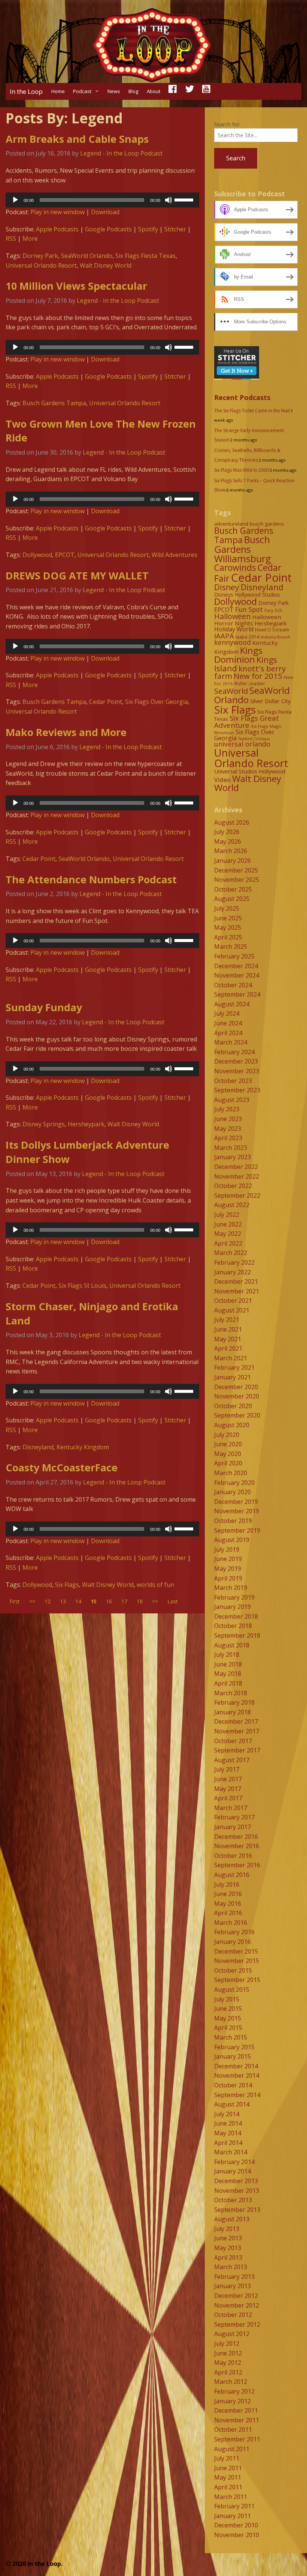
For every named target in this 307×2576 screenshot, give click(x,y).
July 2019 (227, 1549)
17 (124, 1601)
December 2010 (236, 2525)
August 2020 (232, 1425)
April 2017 (228, 1798)
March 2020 (231, 1473)
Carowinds (235, 567)
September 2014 (237, 2095)
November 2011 (237, 2420)
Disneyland (38, 1447)
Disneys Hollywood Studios (247, 595)
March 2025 (231, 947)
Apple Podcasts (57, 229)
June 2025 (228, 918)
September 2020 (237, 1415)
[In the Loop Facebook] (173, 91)
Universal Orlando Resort (41, 265)
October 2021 (233, 1301)
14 (78, 1601)
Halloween (232, 616)
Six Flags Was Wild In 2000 (241, 470)
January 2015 (232, 2056)
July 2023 (227, 1109)
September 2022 (237, 1195)
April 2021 (228, 1348)
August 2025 (232, 899)
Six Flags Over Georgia (156, 702)
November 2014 (237, 2075)
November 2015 (237, 1961)
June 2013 (228, 2238)
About (153, 91)
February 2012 (234, 2391)
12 (48, 1601)
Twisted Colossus (254, 739)
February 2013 (234, 2277)
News (114, 91)
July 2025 (227, 908)
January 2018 (232, 1712)
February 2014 (234, 2162)
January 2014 (232, 2171)
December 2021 (236, 1281)
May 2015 (228, 2018)
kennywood (232, 642)
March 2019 (231, 1588)
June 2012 (228, 2353)
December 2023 (236, 1061)
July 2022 (227, 1215)
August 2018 (232, 1645)
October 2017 (233, 1741)
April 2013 (228, 2258)
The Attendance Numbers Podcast (91, 879)
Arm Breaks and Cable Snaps (77, 139)
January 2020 (232, 1492)
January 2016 (232, 1942)
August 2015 (232, 1989)
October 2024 (233, 985)
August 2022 (232, 1205)
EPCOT (65, 555)
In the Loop (26, 91)
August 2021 (232, 1310)
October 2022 (233, 1186)
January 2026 (232, 861)
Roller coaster (250, 684)
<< (32, 1601)
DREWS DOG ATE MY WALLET (77, 575)
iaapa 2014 (247, 637)
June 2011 (228, 2468)
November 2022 (237, 1176)
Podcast (82, 91)
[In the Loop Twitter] (190, 91)
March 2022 (231, 1253)
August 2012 (232, 2334)
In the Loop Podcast (134, 153)
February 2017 (234, 1817)
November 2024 (237, 975)
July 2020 (227, 1435)
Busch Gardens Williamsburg (243, 549)
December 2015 (236, 1951)
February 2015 (234, 2047)
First (15, 1601)
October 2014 (233, 2085)
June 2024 (228, 1023)
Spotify (148, 229)
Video (222, 780)
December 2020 (236, 1387)
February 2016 (234, 1932)
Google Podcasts (108, 229)
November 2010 (237, 2535)
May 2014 (228, 2133)
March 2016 (231, 1923)
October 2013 (233, 2200)
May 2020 (228, 1454)
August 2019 (232, 1540)
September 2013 (237, 2210)
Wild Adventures (174, 555)
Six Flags (67, 1585)
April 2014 (228, 2143)
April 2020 (228, 1463)
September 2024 (237, 994)
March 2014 (231, 2152)
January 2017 (232, 1827)
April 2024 (228, 1033)
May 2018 (228, 1674)
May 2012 (228, 2363)
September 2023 (237, 1090)
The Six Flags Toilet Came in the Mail (252, 411)
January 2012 (232, 2401)
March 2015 (231, 2037)
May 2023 (228, 1129)
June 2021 (228, 1329)
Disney (227, 587)
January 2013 (232, 2286)
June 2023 (228, 1119)
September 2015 (237, 1980)
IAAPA (224, 636)
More (30, 238)
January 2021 (232, 1377)
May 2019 (228, 1569)
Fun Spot (249, 609)
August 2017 (232, 1760)
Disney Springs (44, 1124)
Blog (133, 91)
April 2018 (228, 1683)
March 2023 (231, 1148)
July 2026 (227, 832)
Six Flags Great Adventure (247, 721)
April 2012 (228, 2372)
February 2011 (234, 2506)
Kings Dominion (238, 655)
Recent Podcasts (242, 397)
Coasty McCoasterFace (62, 1467)
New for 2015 (258, 676)
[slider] (185, 199)
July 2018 (227, 1655)
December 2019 (236, 1502)
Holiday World (234, 629)
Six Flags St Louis (82, 1286)
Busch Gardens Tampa (54, 403)
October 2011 (233, 2429)
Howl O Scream (272, 630)
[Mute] (168, 200)
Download (105, 212)
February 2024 (234, 1052)
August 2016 (232, 1875)
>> (155, 1601)
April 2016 (228, 1913)
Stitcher (175, 229)
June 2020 (228, 1444)
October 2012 (233, 2315)
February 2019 (234, 1597)
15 (94, 1601)
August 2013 (232, 2219)
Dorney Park (40, 256)
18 (140, 1601)
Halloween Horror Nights (248, 620)
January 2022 (232, 1272)
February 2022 (234, 1262)
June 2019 (228, 1559)
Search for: (227, 124)
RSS (11, 238)
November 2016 (237, 1846)
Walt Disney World (106, 265)
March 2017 (231, 1808)
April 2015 (228, 2028)
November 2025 (237, 880)
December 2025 (236, 870)
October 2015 (233, 1970)
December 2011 (236, 2410)
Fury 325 (273, 610)
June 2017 (228, 1779)
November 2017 (237, 1731)
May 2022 (228, 1234)
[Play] (15, 200)
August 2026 (232, 822)
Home (58, 91)
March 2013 (231, 2267)
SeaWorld (231, 691)
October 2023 (233, 1081)
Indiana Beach (275, 637)
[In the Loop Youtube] (206, 91)
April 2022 (228, 1243)
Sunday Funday (44, 1007)
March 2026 (231, 851)
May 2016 (228, 1903)
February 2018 (234, 1702)
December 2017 (236, 1721)
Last (173, 1601)
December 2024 (236, 966)
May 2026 (228, 841)
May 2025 (228, 927)
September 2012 (237, 2324)
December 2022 (236, 1167)
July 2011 (227, 2458)
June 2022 (228, 1224)
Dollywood (37, 555)
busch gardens (267, 524)
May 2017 (228, 1789)
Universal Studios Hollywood (250, 771)
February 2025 (234, 956)
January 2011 (232, 2516)
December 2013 (236, 2181)
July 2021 (227, 1320)
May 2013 (228, 2248)
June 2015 (228, 2009)
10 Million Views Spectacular (76, 286)
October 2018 (233, 1626)
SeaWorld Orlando (87, 256)
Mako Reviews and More (66, 732)
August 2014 (232, 2104)
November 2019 (237, 1511)
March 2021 (231, 1358)
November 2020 (237, 1396)
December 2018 (236, 1616)
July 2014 (227, 2114)
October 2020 (233, 1406)
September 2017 (237, 1750)
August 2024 (232, 1004)
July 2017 (227, 1769)
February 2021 (234, 1367)
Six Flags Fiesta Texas (145, 256)
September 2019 (237, 1530)
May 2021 (228, 1339)
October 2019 (233, 1521)
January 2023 (232, 1157)
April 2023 (228, 1138)
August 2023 (232, 1100)
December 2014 (236, 2066)
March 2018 (231, 1693)
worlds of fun (155, 1585)
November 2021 (237, 1291)
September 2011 (237, 2439)
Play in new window (57, 212)
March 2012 (231, 2382)
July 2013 (227, 2229)
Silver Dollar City (270, 701)
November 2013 (237, 2191)
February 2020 (234, 1483)
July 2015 (227, 1999)
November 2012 (237, 2305)
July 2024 (227, 1013)
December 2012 (236, 2296)
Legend (91, 153)
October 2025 (233, 889)
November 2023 (237, 1071)
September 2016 (237, 1865)
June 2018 (228, 1664)
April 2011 (228, 2487)
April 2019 (228, 1578)
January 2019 (232, 1607)
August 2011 (232, 2449)
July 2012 (227, 2343)
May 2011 (228, 2477)
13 (63, 1601)
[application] (102, 200)
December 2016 (236, 1837)
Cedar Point (106, 702)
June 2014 (228, 2123)
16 (109, 1601)
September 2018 (237, 1635)
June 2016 (228, 1894)
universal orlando (242, 744)
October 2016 (233, 1856)
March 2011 (231, 2497)
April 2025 (228, 937)
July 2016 (227, 1884)
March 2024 (231, 1042)
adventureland (231, 524)
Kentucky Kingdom (83, 1447)
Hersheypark (86, 1124)
